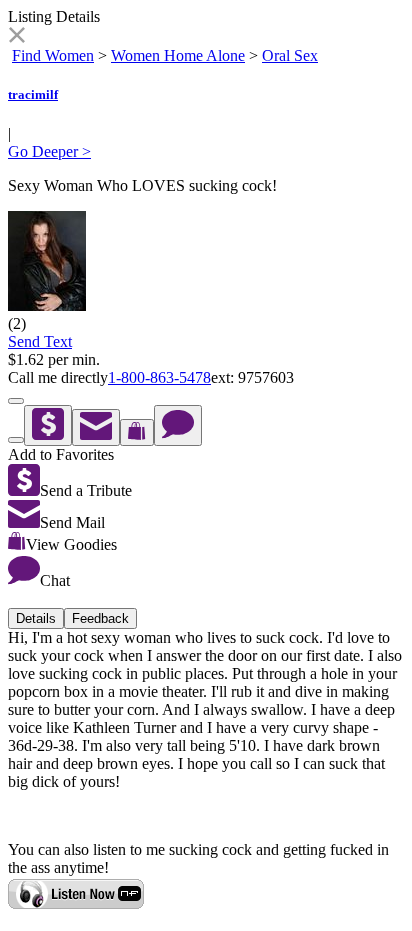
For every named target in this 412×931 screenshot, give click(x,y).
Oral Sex (290, 55)
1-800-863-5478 (159, 377)
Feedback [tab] (100, 618)
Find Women (53, 55)
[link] (16, 37)
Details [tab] (36, 618)
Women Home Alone (178, 55)
